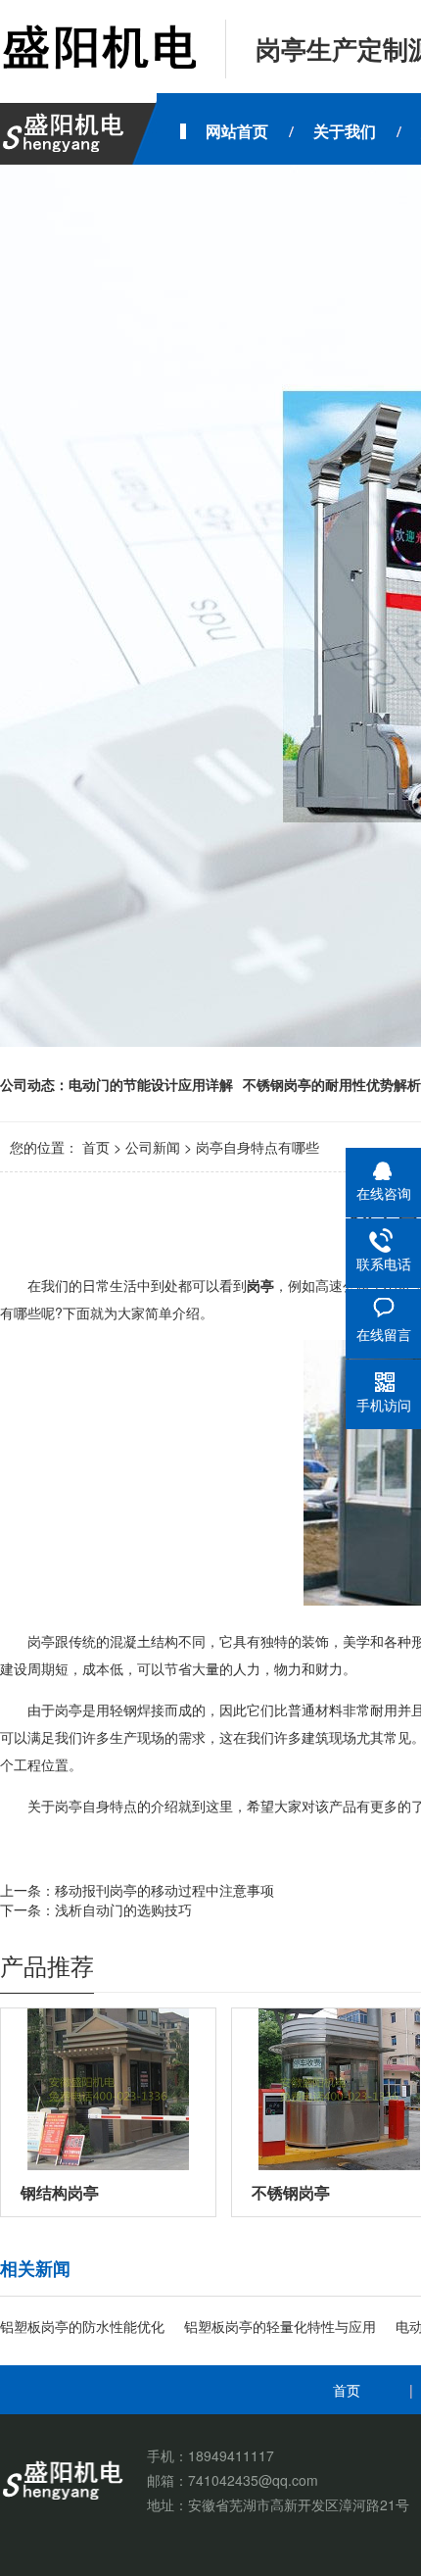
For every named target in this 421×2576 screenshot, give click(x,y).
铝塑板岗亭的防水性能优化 (82, 2326)
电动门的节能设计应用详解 (151, 1084)
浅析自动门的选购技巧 (123, 1909)
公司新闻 (153, 1147)
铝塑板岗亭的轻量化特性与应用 (280, 2326)
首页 (96, 1147)
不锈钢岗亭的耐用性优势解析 (332, 1084)
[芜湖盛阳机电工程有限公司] (98, 49)
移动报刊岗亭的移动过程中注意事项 (164, 1890)
